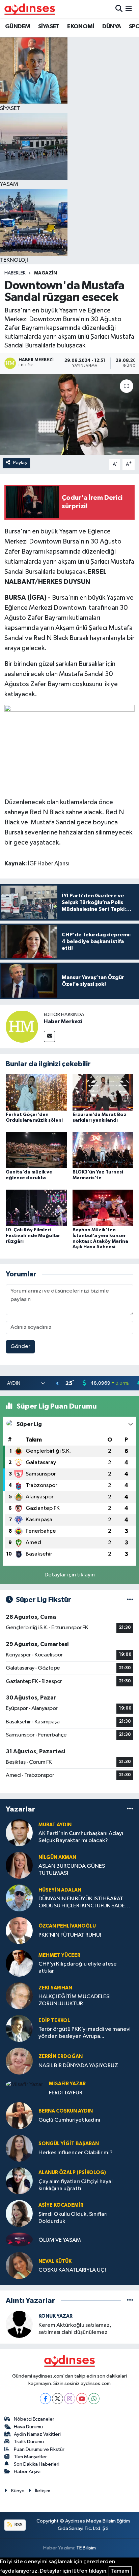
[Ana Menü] (129, 9)
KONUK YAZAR (55, 2316)
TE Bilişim (86, 2548)
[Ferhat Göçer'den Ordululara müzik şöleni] (36, 1092)
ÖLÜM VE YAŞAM (60, 2240)
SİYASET (49, 27)
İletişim (43, 2491)
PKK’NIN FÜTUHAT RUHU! (70, 1935)
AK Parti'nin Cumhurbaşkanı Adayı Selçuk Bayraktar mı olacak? (81, 1837)
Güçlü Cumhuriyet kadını (69, 2120)
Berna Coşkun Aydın (66, 2111)
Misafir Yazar (67, 2084)
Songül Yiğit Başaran (69, 2144)
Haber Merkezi (63, 1021)
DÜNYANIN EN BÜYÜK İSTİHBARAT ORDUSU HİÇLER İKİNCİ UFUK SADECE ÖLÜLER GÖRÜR (85, 1903)
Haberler (15, 273)
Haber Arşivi (27, 2472)
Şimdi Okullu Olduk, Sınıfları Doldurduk (73, 2218)
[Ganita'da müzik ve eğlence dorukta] (36, 1150)
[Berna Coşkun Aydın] (19, 2115)
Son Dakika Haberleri (37, 2464)
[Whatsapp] (94, 2399)
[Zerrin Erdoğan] (19, 2061)
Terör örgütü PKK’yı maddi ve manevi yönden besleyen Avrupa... (85, 2033)
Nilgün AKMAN (57, 1857)
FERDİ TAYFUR (66, 2093)
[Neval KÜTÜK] (19, 2265)
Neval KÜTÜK (55, 2261)
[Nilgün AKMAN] (19, 1865)
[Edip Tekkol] (19, 2028)
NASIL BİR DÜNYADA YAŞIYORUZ (78, 2066)
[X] (58, 2399)
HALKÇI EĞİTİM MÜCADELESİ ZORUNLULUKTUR (75, 2000)
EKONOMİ (81, 27)
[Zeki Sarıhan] (19, 1996)
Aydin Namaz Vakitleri (37, 2434)
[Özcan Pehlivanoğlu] (19, 1930)
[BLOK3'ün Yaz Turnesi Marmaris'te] (103, 1150)
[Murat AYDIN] (19, 1833)
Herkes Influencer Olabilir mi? (76, 2153)
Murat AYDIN (55, 1825)
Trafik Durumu (29, 2442)
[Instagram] (70, 2399)
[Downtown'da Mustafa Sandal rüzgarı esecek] (69, 414)
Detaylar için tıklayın (70, 1575)
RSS (18, 2525)
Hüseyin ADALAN (60, 1890)
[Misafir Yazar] (24, 2084)
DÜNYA (112, 27)
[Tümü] (130, 1809)
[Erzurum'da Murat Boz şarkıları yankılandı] (103, 1092)
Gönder (20, 1347)
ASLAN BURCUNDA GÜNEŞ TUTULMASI (72, 1870)
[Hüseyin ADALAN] (19, 1898)
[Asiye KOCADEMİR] (19, 2213)
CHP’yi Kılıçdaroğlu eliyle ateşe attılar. (78, 1968)
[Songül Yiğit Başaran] (19, 2148)
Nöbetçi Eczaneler (34, 2419)
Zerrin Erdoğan (61, 2057)
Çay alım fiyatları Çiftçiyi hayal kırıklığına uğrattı (76, 2185)
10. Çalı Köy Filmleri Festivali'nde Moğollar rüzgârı (33, 1236)
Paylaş (20, 463)
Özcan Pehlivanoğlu (67, 1926)
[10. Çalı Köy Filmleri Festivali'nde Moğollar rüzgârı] (36, 1208)
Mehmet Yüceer (59, 1955)
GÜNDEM (18, 27)
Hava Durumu (28, 2427)
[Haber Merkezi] (22, 1026)
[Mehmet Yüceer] (19, 1963)
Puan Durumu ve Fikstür (39, 2449)
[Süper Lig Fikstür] (130, 1600)
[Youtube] (82, 2399)
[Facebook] (45, 2399)
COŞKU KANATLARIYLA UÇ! (72, 2270)
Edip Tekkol (54, 2021)
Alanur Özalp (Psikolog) (72, 2173)
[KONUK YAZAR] (19, 2324)
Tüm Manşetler (30, 2457)
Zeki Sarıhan (55, 1988)
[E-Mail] (49, 1036)
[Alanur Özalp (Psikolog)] (19, 2181)
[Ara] (119, 9)
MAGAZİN (46, 273)
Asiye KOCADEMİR (61, 2205)
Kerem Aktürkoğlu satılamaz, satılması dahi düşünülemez (75, 2329)
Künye (18, 2491)
